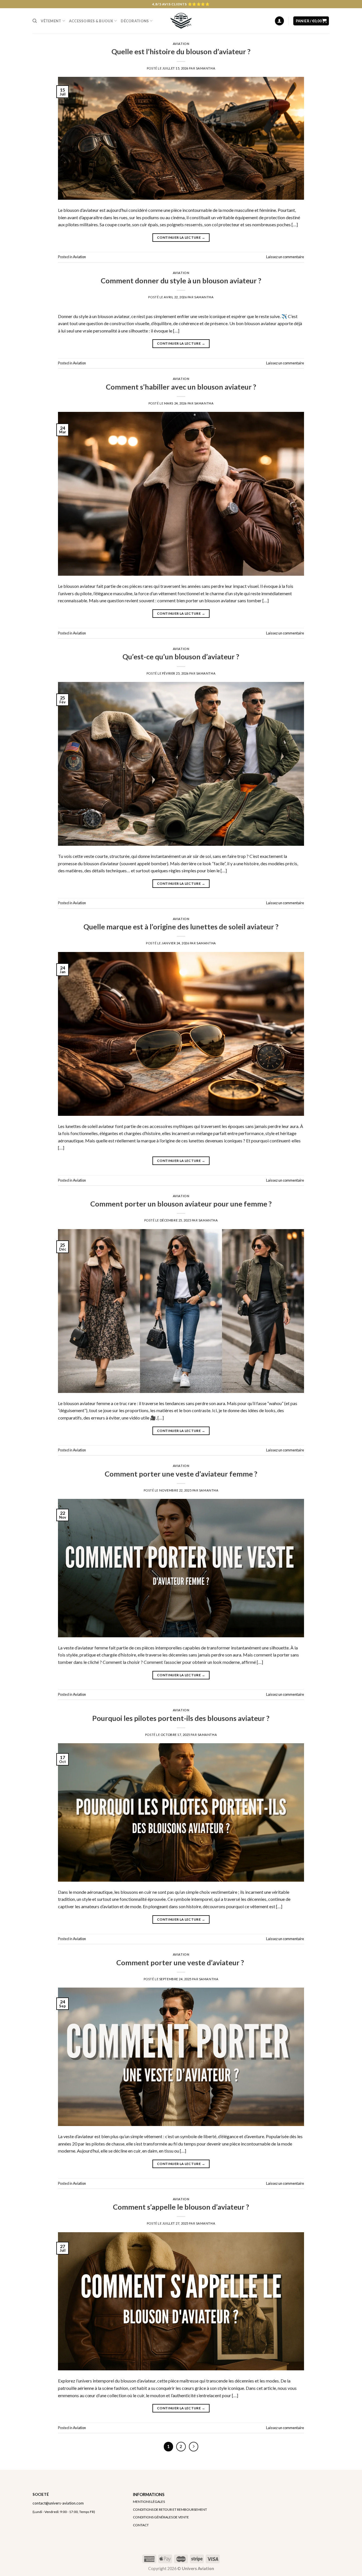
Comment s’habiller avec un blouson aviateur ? (181, 387)
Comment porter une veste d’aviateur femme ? (181, 1474)
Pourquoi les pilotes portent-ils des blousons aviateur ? (181, 1718)
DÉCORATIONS (135, 21)
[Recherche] (35, 21)
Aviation (181, 44)
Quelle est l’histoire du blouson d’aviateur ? (181, 51)
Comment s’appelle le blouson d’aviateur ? (181, 2207)
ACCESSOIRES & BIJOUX (91, 21)
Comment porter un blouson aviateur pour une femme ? (181, 1204)
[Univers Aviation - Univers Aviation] (181, 21)
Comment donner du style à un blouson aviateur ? (181, 281)
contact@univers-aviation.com (58, 2503)
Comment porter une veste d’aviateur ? (181, 1962)
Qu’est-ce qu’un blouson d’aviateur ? (181, 657)
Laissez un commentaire (285, 257)
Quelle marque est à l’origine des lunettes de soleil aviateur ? (181, 927)
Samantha (206, 68)
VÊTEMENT (51, 21)
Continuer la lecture (181, 237)
